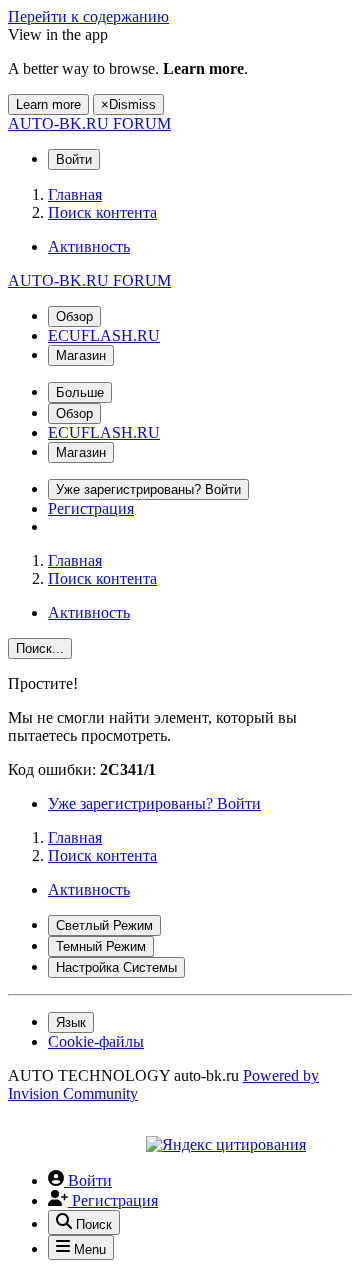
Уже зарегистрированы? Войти (154, 803)
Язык (71, 1022)
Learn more (48, 104)
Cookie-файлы (96, 1041)
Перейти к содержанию (88, 16)
